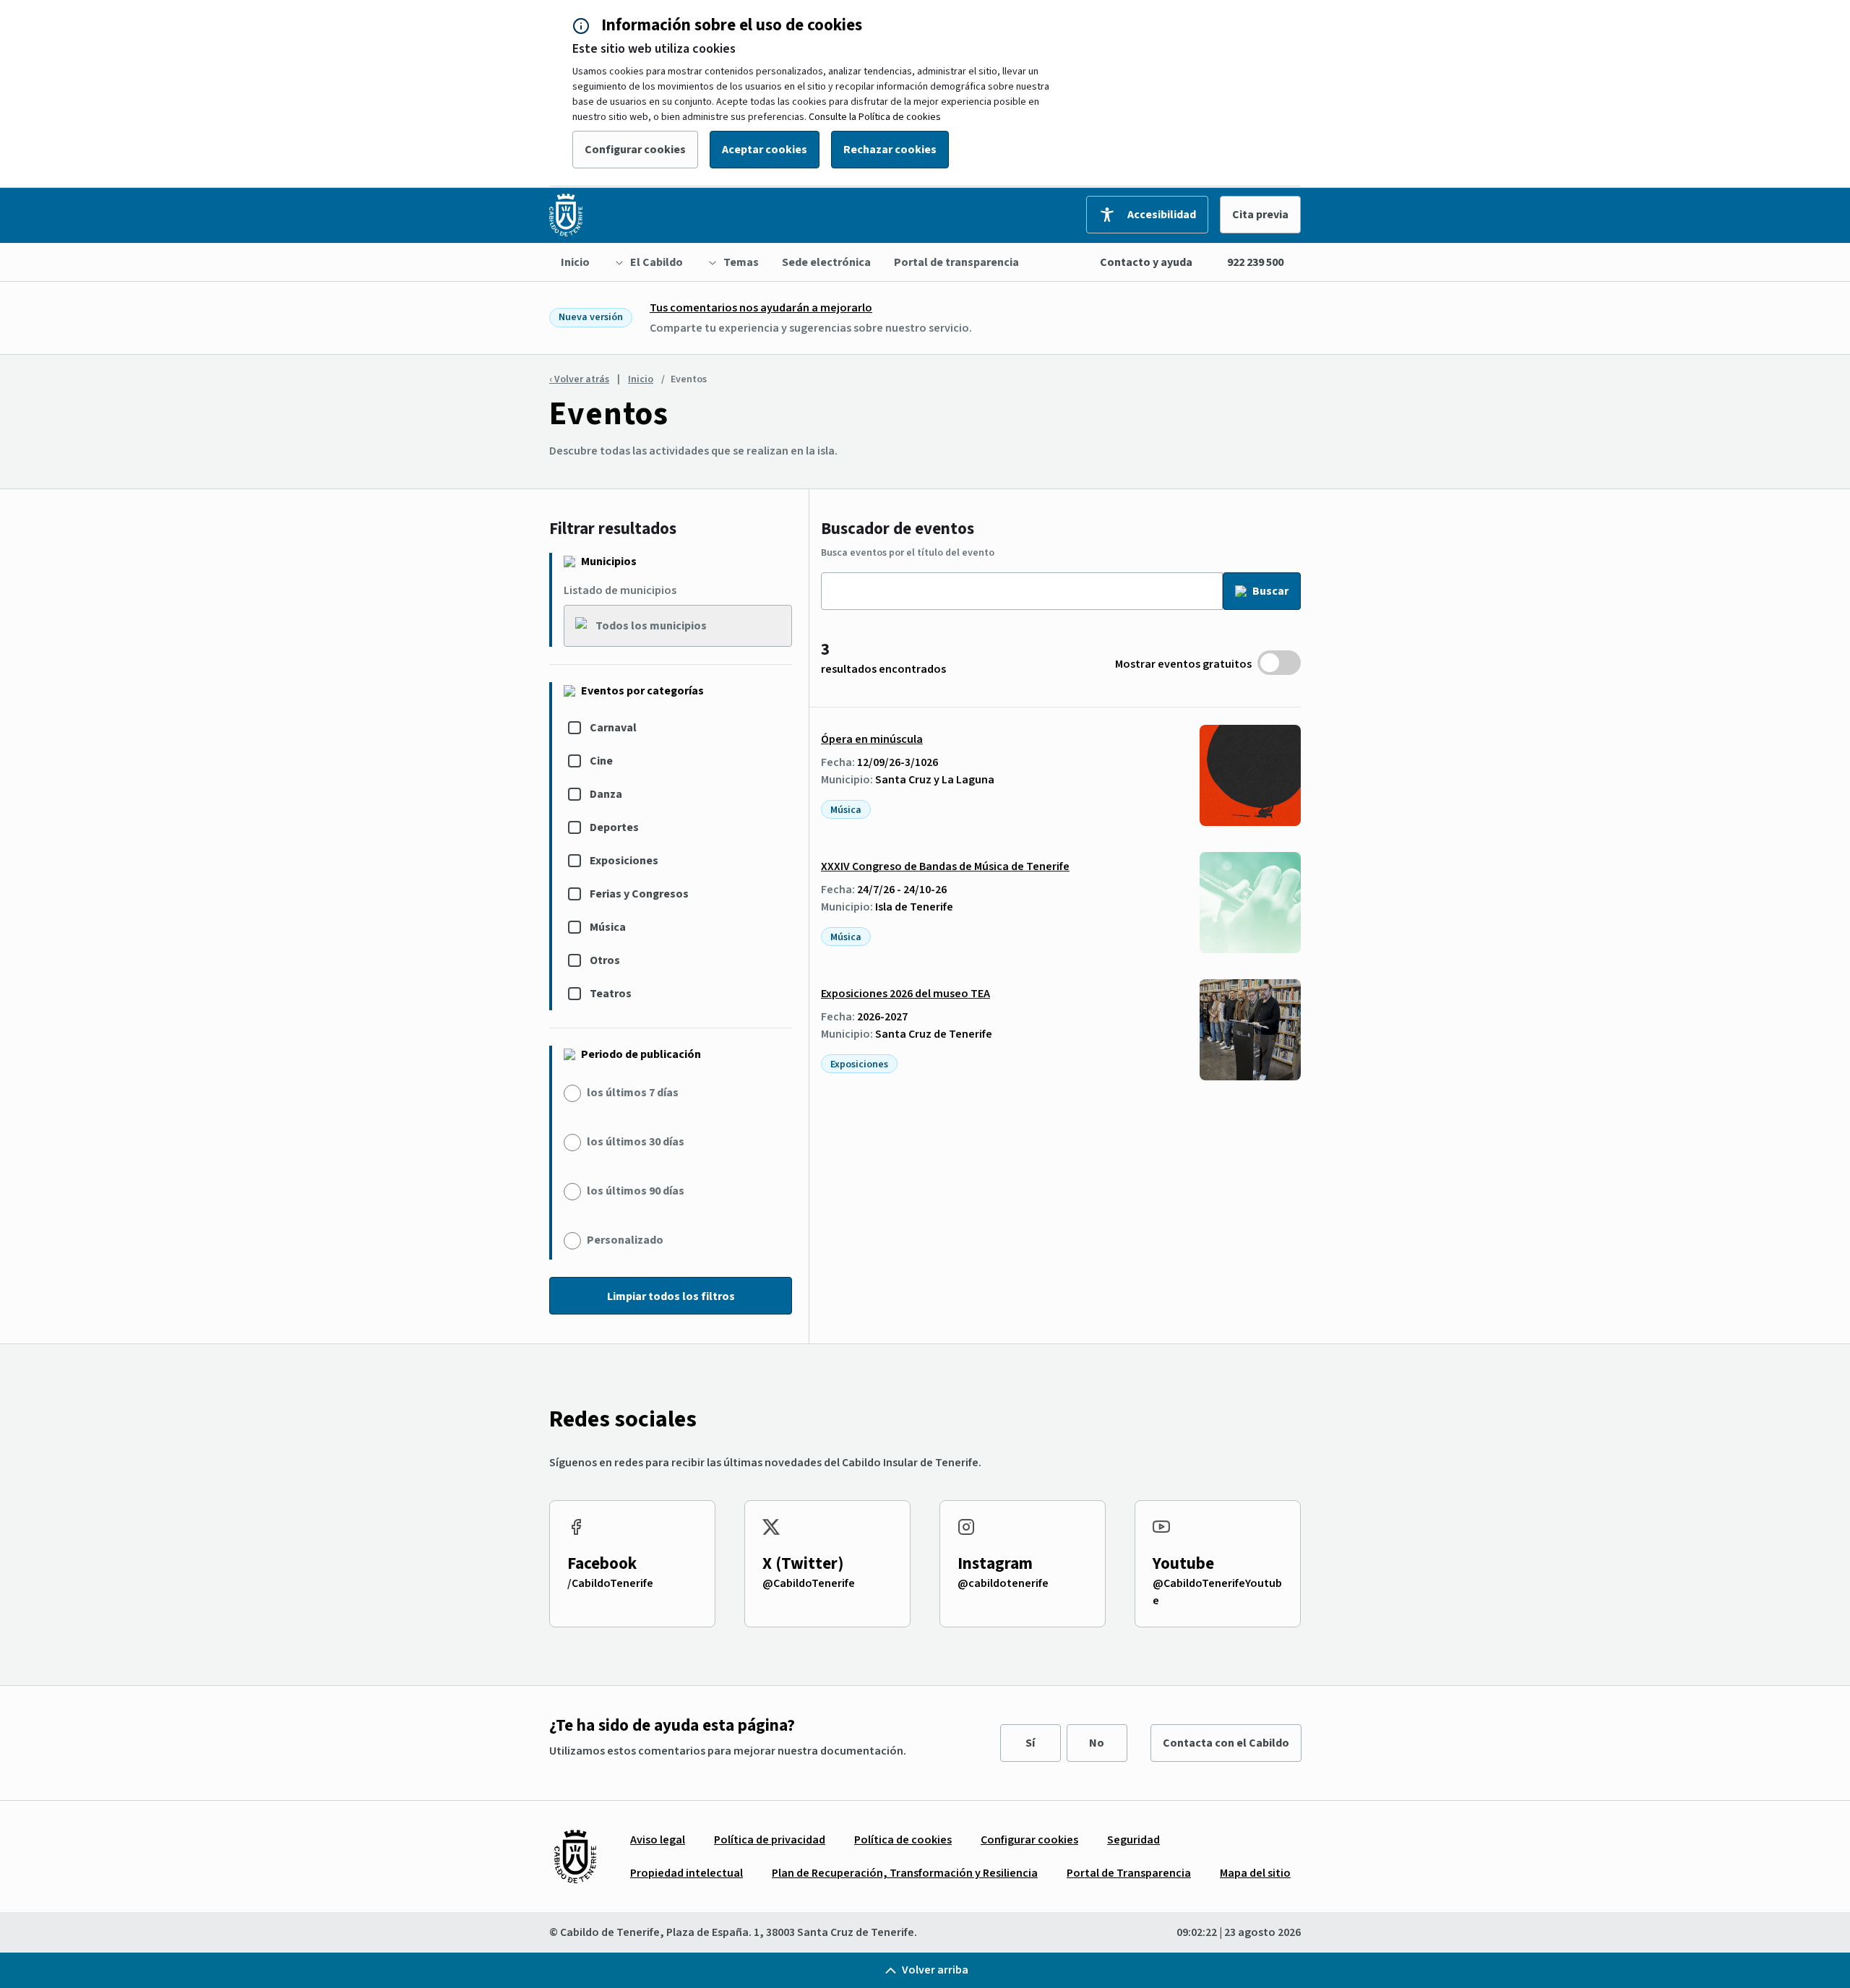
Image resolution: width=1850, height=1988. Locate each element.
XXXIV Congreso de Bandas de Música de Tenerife (945, 866)
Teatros (611, 994)
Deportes (614, 827)
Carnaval (613, 728)
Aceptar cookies (765, 150)
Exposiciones (624, 861)
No (1097, 1743)
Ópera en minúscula (872, 739)
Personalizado (625, 1240)
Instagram (995, 1563)
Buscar (1270, 591)
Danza (606, 794)
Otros (605, 960)
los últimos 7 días (633, 1093)
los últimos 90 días (636, 1191)
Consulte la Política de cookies (875, 117)
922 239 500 (1255, 262)
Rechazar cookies (890, 150)
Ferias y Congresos (639, 894)
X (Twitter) (803, 1563)
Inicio (641, 379)
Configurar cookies (635, 150)
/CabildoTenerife (610, 1583)
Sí (1030, 1743)
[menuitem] (575, 262)
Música (608, 927)
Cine (601, 761)
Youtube (1183, 1563)
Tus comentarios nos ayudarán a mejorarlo (761, 308)
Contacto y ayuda (1146, 262)
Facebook (602, 1563)
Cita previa (1260, 215)
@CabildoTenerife (809, 1583)
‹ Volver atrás (579, 379)
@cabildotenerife (1003, 1583)
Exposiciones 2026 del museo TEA (905, 994)
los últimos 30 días (636, 1142)
